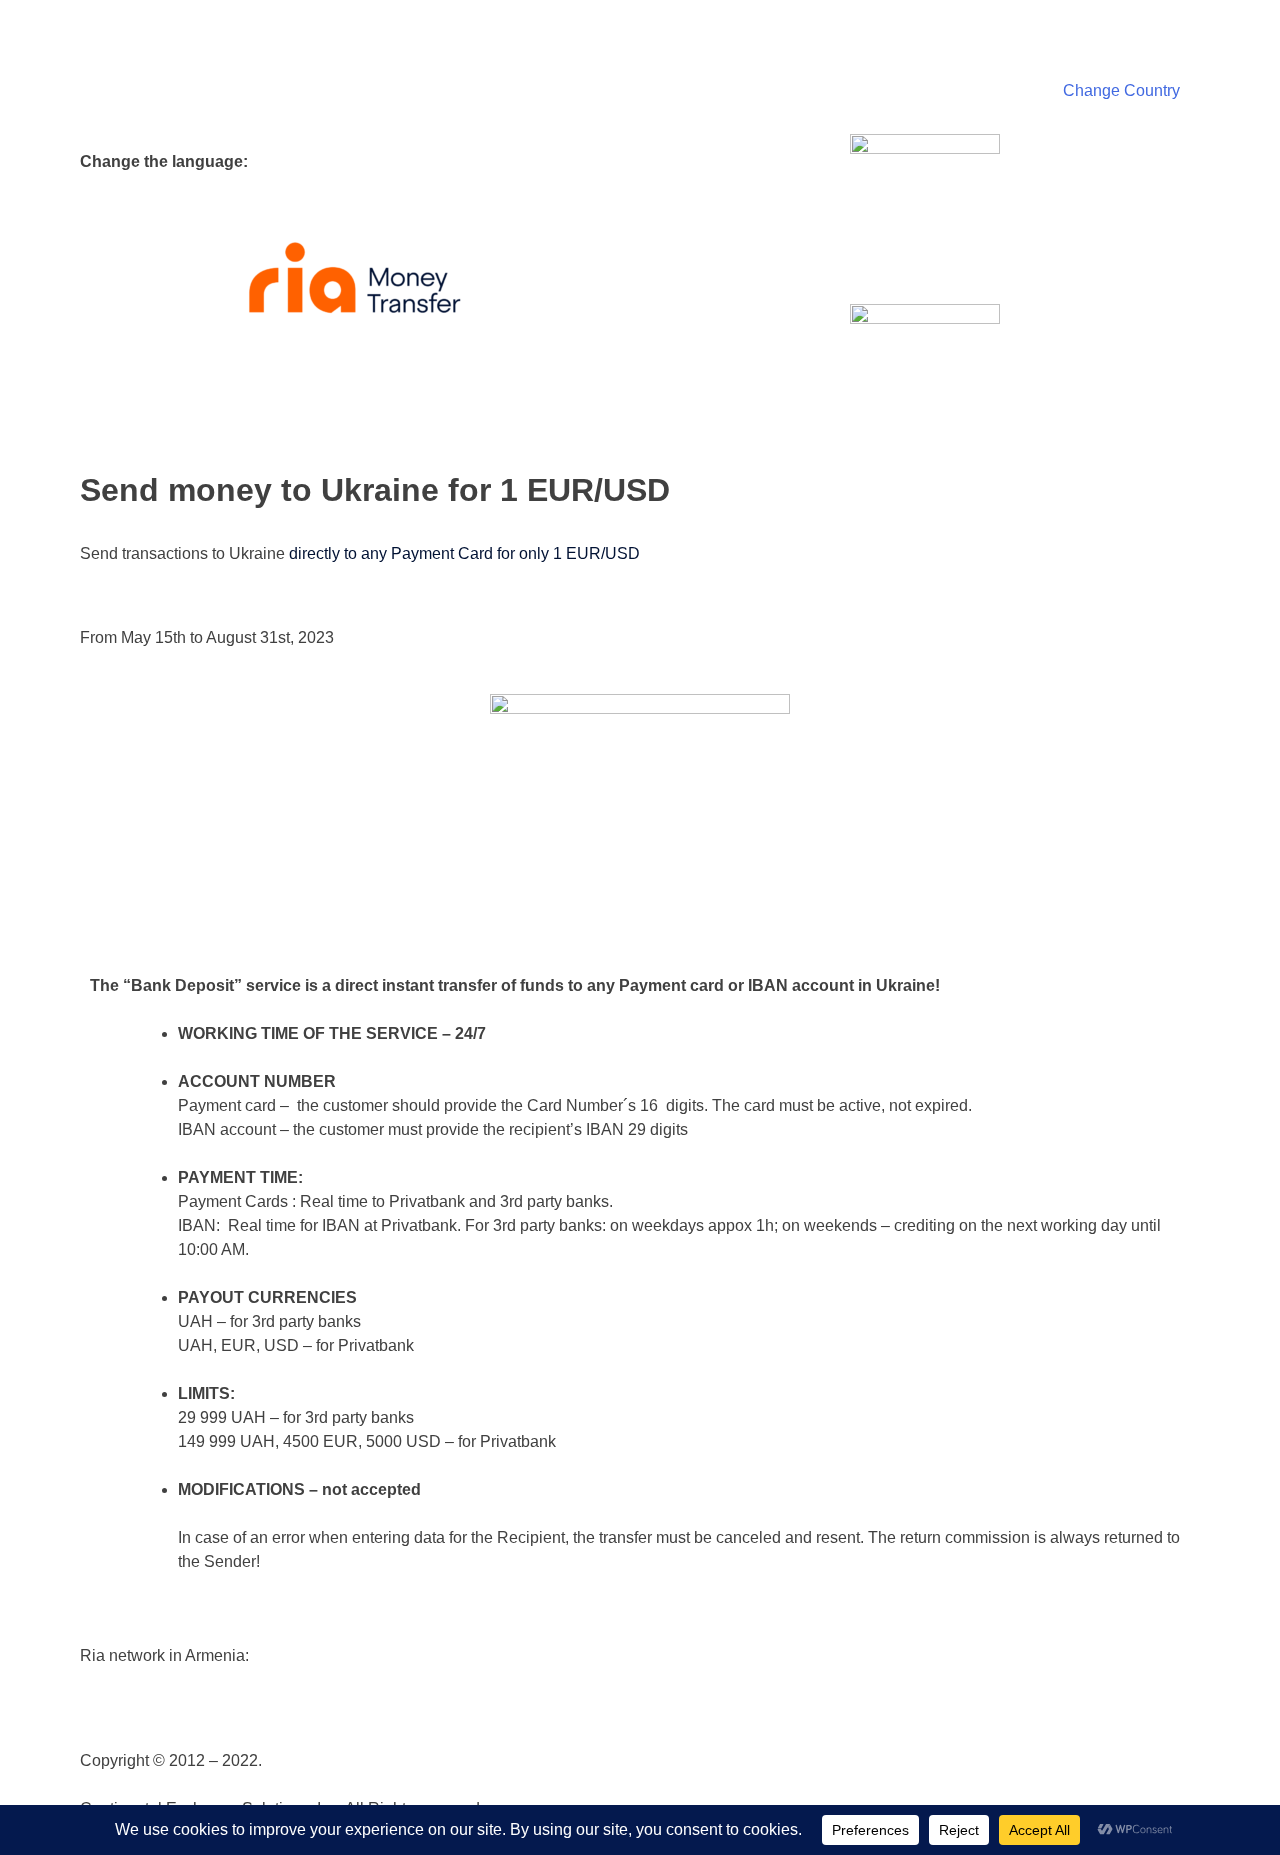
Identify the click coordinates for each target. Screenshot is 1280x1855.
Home (1238, 21)
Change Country (1121, 90)
